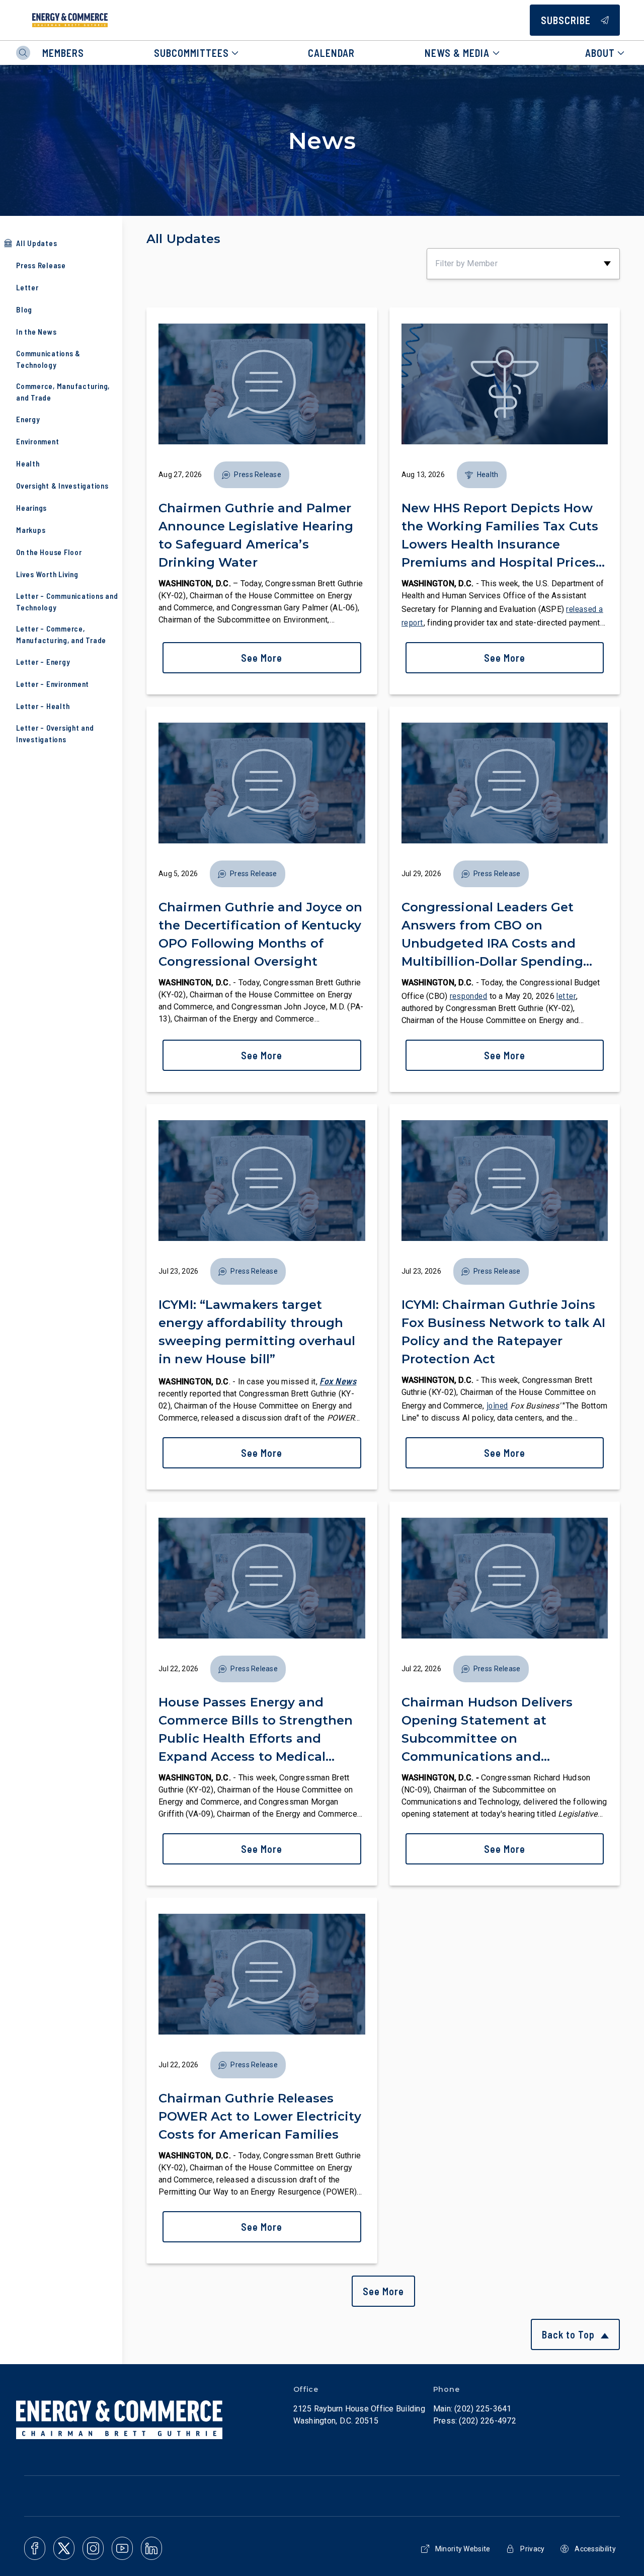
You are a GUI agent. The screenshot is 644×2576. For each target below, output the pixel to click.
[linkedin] (151, 2548)
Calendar (331, 53)
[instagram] (93, 2548)
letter (566, 995)
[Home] (70, 20)
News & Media (457, 53)
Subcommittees (191, 53)
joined (497, 1405)
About (600, 53)
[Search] (23, 53)
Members (63, 53)
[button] (252, 475)
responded (469, 995)
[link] (262, 501)
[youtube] (122, 2548)
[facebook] (35, 2548)
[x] (64, 2548)
